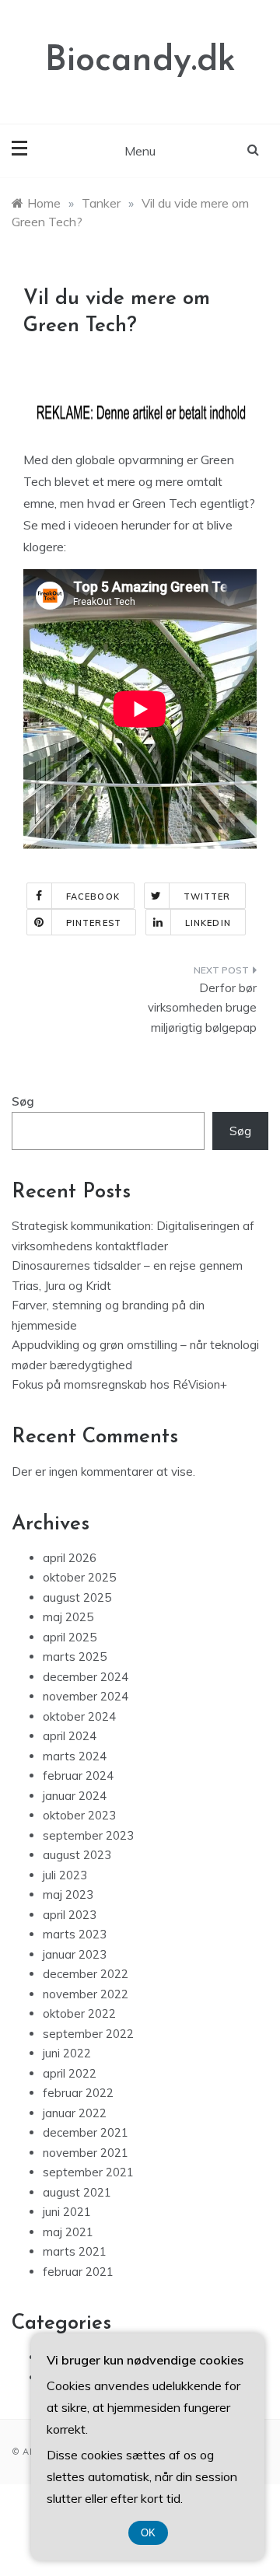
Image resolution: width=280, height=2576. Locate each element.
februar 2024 (78, 1776)
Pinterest (94, 923)
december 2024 (86, 1677)
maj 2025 (68, 1617)
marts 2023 (75, 1934)
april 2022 (70, 2073)
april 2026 (70, 1558)
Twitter (207, 897)
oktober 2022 (79, 2013)
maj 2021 (68, 2232)
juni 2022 (67, 2053)
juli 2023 (65, 1875)
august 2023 (77, 1855)
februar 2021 (78, 2272)
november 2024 (86, 1696)
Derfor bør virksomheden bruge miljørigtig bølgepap (202, 1008)
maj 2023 (68, 1894)
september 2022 (88, 2034)
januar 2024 (75, 1796)
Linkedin (208, 923)
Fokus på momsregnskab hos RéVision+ (119, 1384)
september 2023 (88, 1835)
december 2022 (86, 1974)
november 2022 (86, 1994)
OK (148, 2533)
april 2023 (70, 1915)
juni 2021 (67, 2212)
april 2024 (70, 1736)
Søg (23, 1101)
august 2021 (77, 2192)
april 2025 (70, 1637)
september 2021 (88, 2172)
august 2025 (77, 1597)
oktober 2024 (79, 1716)
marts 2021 (75, 2251)
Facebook (93, 897)
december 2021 (86, 2132)
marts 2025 (75, 1657)
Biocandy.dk (140, 61)
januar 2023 (75, 1954)
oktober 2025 (79, 1577)
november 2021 (86, 2153)
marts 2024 (75, 1756)
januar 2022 (75, 2113)
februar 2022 (78, 2093)
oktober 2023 (79, 1815)
